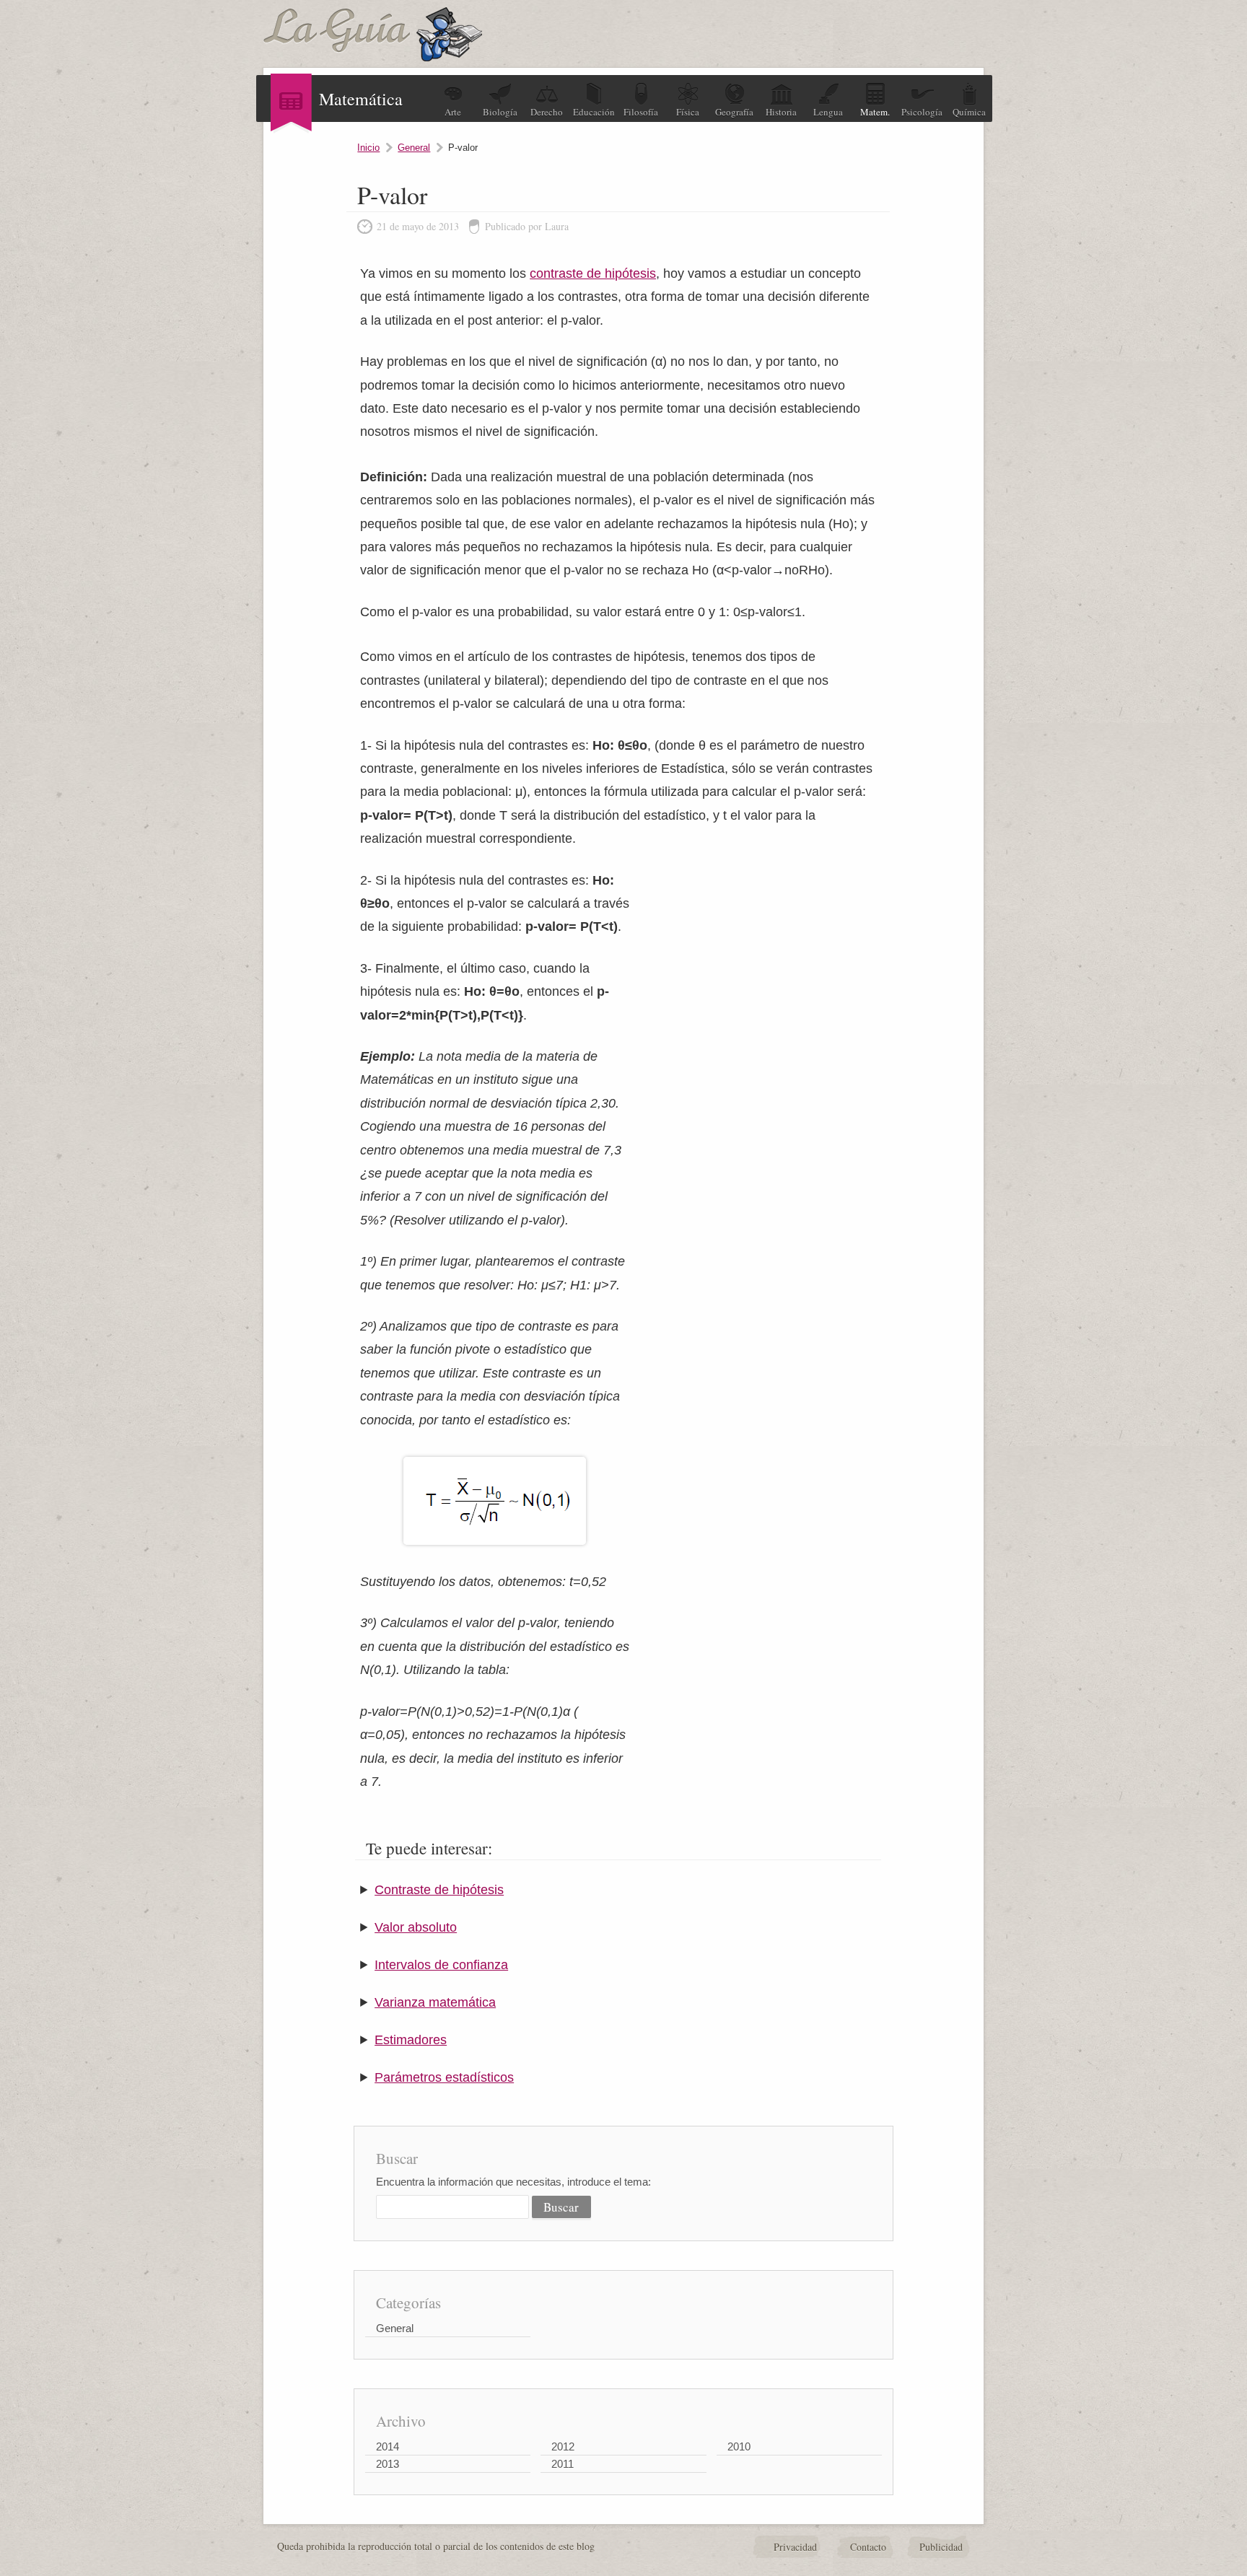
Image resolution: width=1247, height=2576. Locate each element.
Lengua (828, 112)
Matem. (875, 112)
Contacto (868, 2547)
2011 (563, 2464)
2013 (388, 2464)
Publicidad (941, 2547)
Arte (453, 112)
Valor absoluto (416, 1927)
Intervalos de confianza (441, 1965)
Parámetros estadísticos (444, 2077)
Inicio (368, 148)
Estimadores (411, 2040)
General (414, 148)
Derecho (547, 112)
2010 (739, 2446)
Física (688, 112)
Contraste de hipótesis (439, 1890)
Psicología (922, 112)
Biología (500, 112)
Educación (594, 112)
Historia (781, 112)
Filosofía (641, 112)
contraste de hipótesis (593, 273)
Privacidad (795, 2547)
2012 (563, 2446)
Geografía (734, 112)
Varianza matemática (435, 2002)
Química (969, 112)
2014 (388, 2446)
